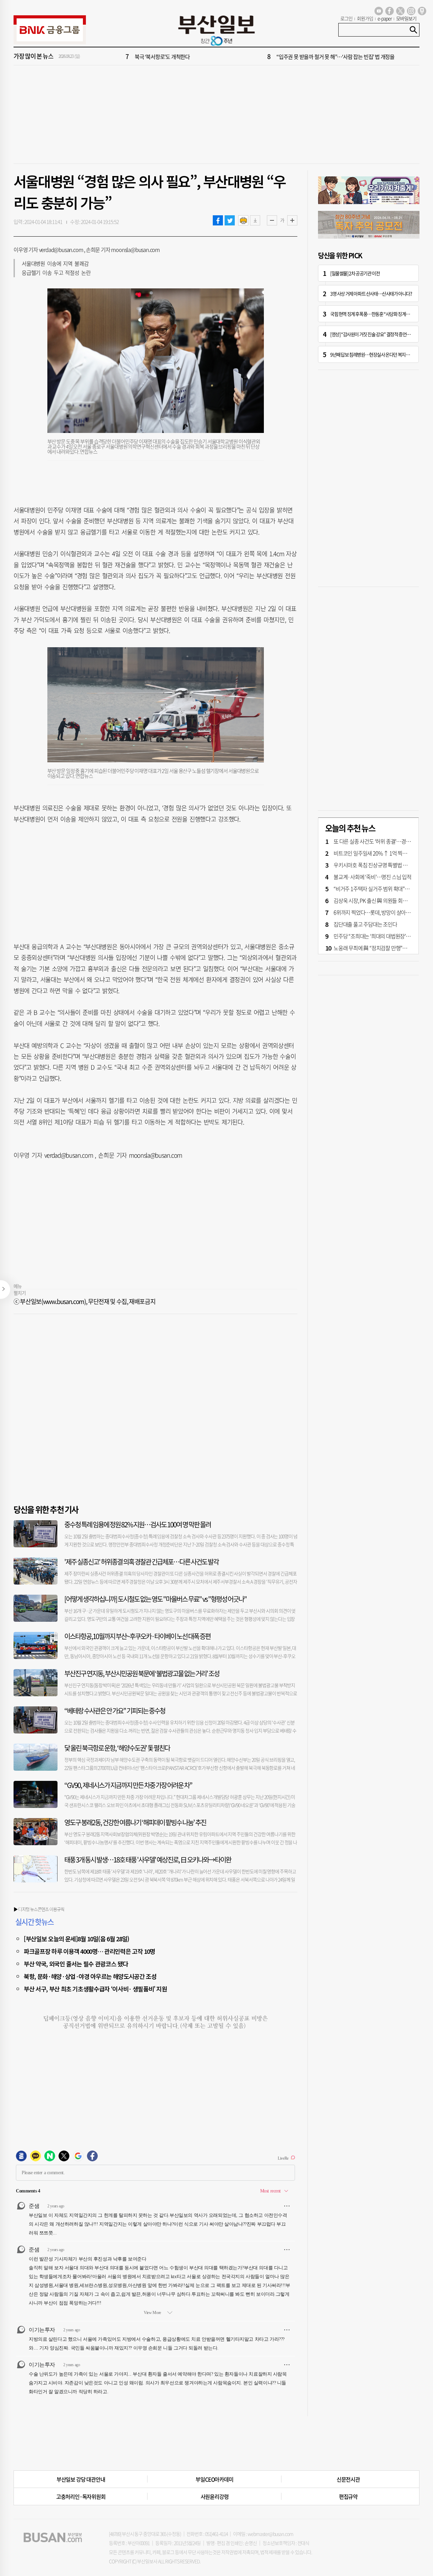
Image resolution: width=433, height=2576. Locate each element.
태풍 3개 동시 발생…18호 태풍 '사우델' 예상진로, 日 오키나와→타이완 (148, 1860)
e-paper (385, 18)
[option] (257, 57)
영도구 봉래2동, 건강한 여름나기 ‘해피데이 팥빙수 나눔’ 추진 (135, 1822)
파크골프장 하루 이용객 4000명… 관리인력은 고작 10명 (89, 1951)
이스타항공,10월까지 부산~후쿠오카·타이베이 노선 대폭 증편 (137, 1636)
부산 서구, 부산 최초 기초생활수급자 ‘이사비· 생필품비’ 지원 (95, 1989)
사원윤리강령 (215, 2496)
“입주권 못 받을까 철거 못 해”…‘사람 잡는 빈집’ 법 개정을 (335, 57)
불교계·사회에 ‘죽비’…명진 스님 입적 (372, 877)
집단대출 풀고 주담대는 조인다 (365, 924)
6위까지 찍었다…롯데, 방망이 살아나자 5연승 (381, 912)
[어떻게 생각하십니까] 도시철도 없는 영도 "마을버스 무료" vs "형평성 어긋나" (155, 1599)
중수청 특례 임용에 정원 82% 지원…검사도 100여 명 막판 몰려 (138, 1524)
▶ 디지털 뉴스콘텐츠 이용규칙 (39, 1909)
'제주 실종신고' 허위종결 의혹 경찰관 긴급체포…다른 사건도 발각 (141, 1562)
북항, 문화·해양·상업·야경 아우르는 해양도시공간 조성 (90, 1976)
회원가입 (365, 18)
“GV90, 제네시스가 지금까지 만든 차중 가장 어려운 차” (128, 1785)
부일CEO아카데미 (214, 2479)
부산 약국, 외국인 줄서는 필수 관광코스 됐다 (76, 1964)
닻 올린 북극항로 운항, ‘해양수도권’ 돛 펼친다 (117, 1748)
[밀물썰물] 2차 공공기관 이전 (355, 273)
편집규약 (348, 2496)
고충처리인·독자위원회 (81, 2496)
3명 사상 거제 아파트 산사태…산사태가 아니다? (371, 293)
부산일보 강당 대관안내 (81, 2479)
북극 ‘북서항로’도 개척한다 (162, 57)
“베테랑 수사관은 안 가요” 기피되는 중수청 (115, 1711)
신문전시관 (348, 2479)
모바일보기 (406, 18)
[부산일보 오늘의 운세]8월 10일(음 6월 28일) (76, 1939)
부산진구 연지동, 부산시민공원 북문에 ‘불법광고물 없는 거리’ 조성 (142, 1673)
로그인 (346, 18)
